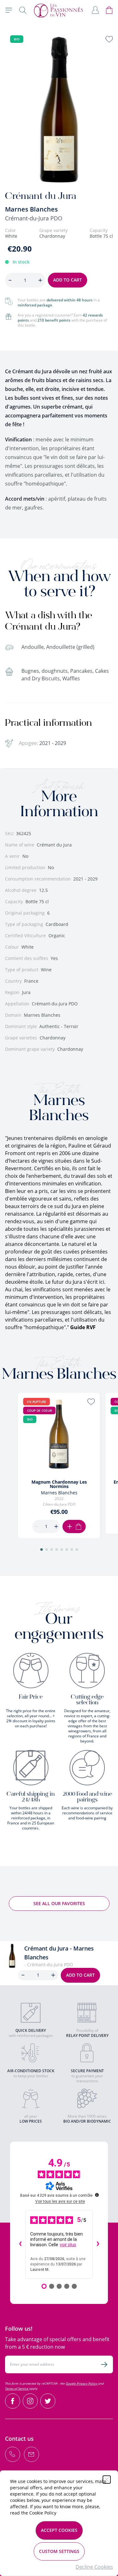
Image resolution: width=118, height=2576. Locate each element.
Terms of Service (17, 2388)
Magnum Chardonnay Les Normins (59, 1484)
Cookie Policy (43, 2513)
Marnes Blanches (31, 209)
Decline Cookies (94, 2567)
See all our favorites (59, 1903)
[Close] (107, 2480)
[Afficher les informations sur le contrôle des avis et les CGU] (97, 2195)
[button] (42, 1550)
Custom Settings (59, 2551)
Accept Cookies (59, 2530)
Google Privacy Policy (82, 2383)
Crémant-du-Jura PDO (34, 218)
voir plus (68, 2245)
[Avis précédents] (20, 2244)
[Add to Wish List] (109, 39)
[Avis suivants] (98, 2244)
